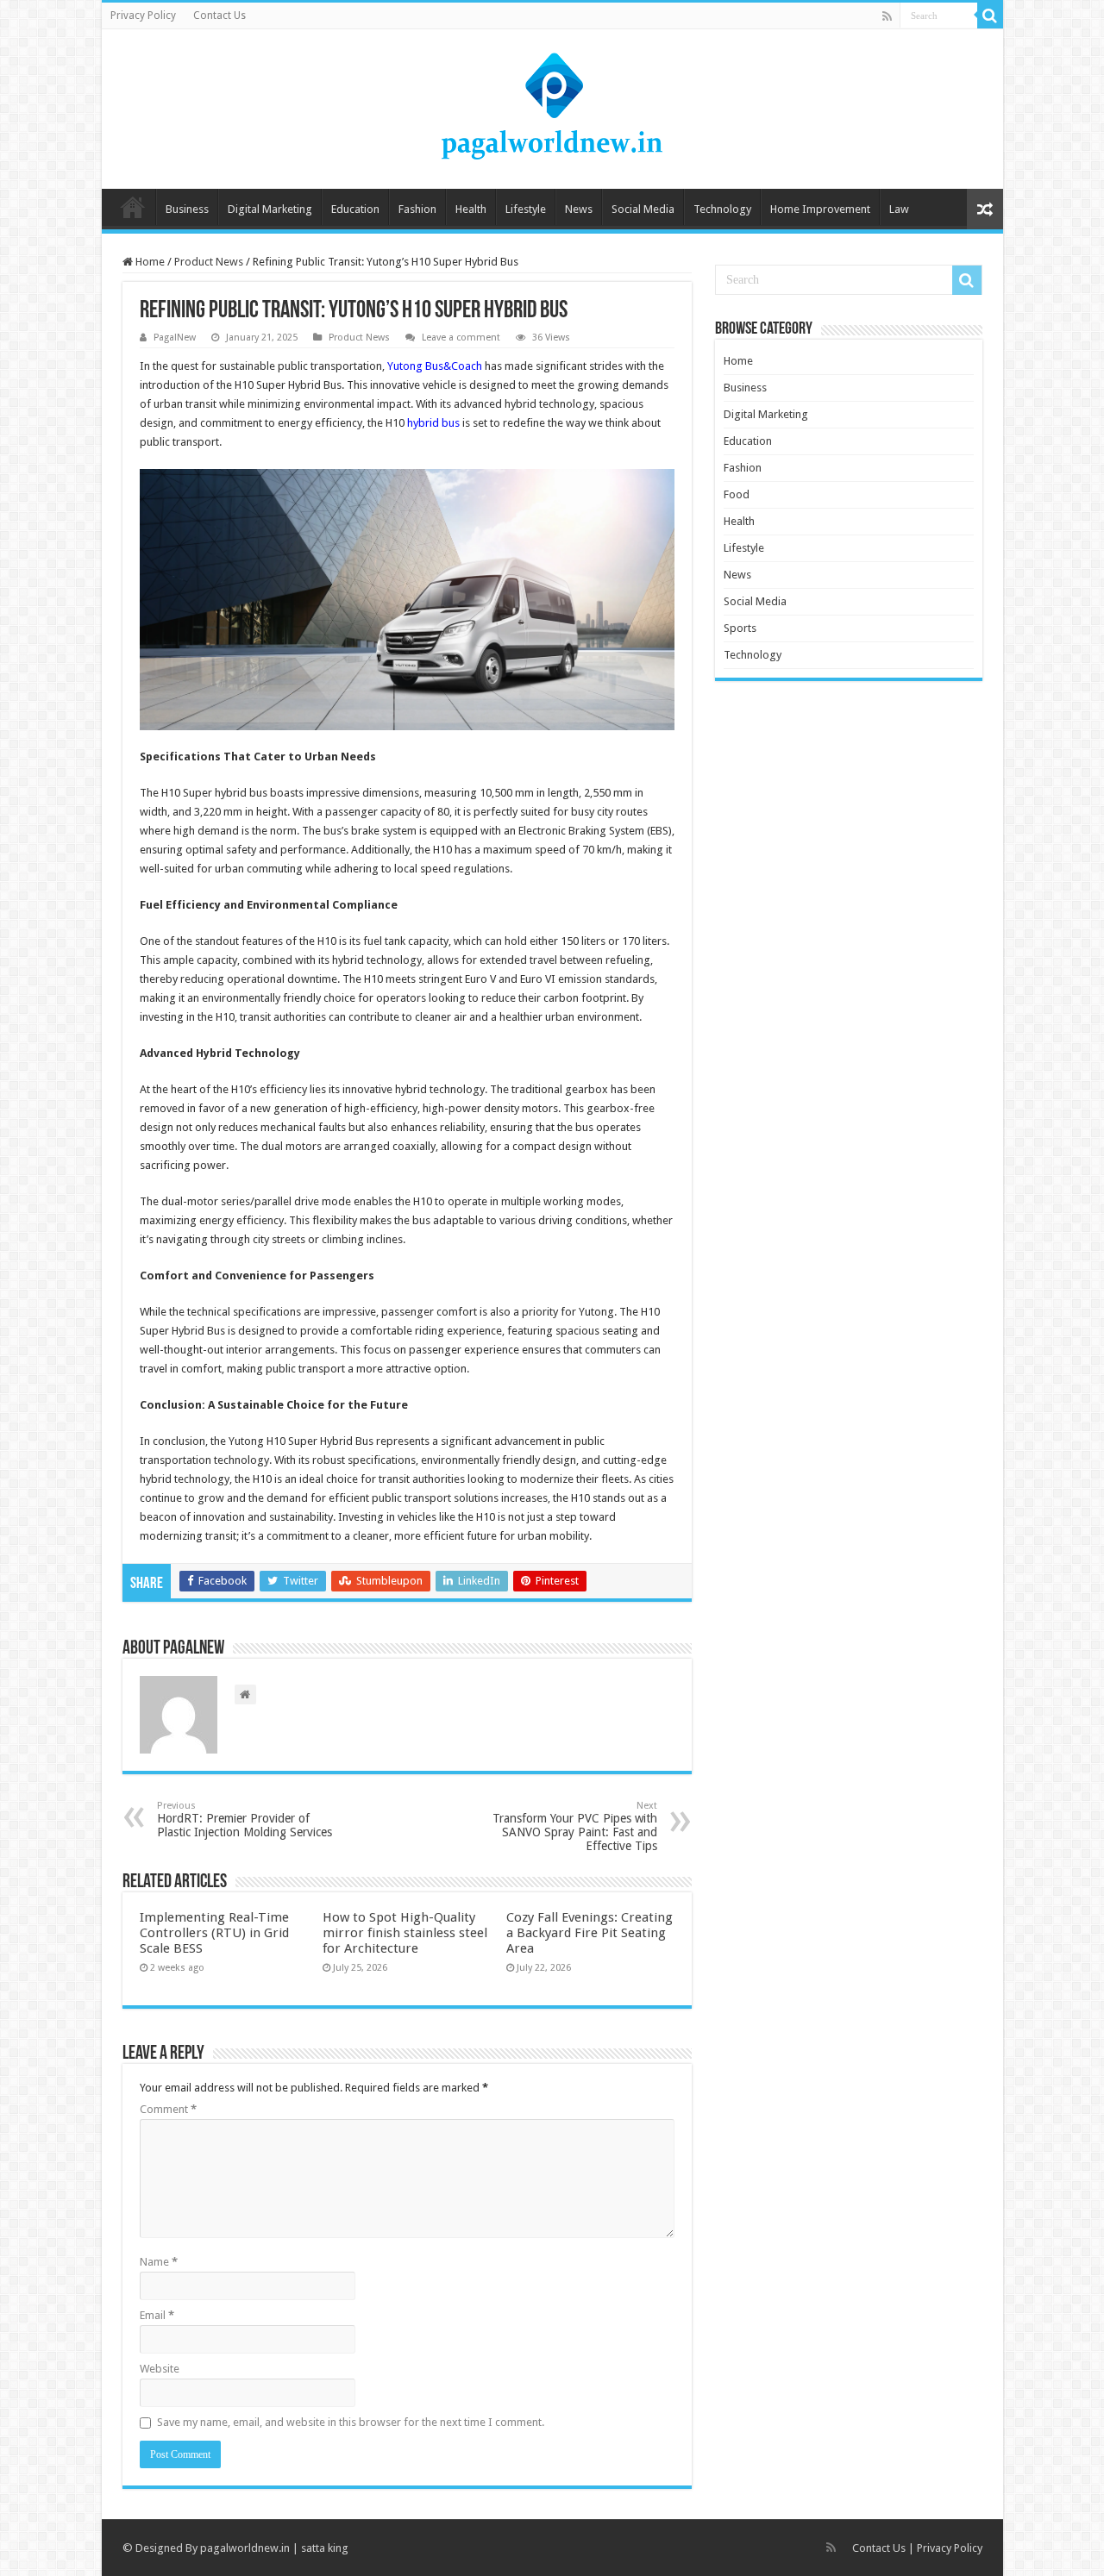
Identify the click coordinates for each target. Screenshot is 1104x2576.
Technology (722, 209)
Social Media (643, 209)
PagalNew (175, 338)
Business (187, 209)
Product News (209, 262)
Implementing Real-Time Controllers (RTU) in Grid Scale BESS (214, 1933)
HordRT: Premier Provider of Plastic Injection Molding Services (245, 1819)
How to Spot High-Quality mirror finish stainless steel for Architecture (405, 1933)
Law (899, 209)
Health (471, 209)
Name (159, 2262)
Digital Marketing (270, 209)
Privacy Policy (143, 16)
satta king (325, 2548)
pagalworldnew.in (245, 2548)
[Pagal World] (552, 106)
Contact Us (220, 16)
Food (737, 494)
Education (355, 209)
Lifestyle (526, 209)
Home (133, 207)
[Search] (990, 16)
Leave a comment (461, 338)
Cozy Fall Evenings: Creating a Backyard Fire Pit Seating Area (590, 1933)
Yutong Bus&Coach (435, 366)
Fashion (417, 209)
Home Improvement (820, 209)
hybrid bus (433, 423)
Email (157, 2315)
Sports (740, 628)
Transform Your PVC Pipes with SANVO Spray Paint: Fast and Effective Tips (575, 1826)
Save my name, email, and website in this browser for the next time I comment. (351, 2422)
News (579, 209)
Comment (168, 2109)
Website (160, 2369)
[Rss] (887, 16)
